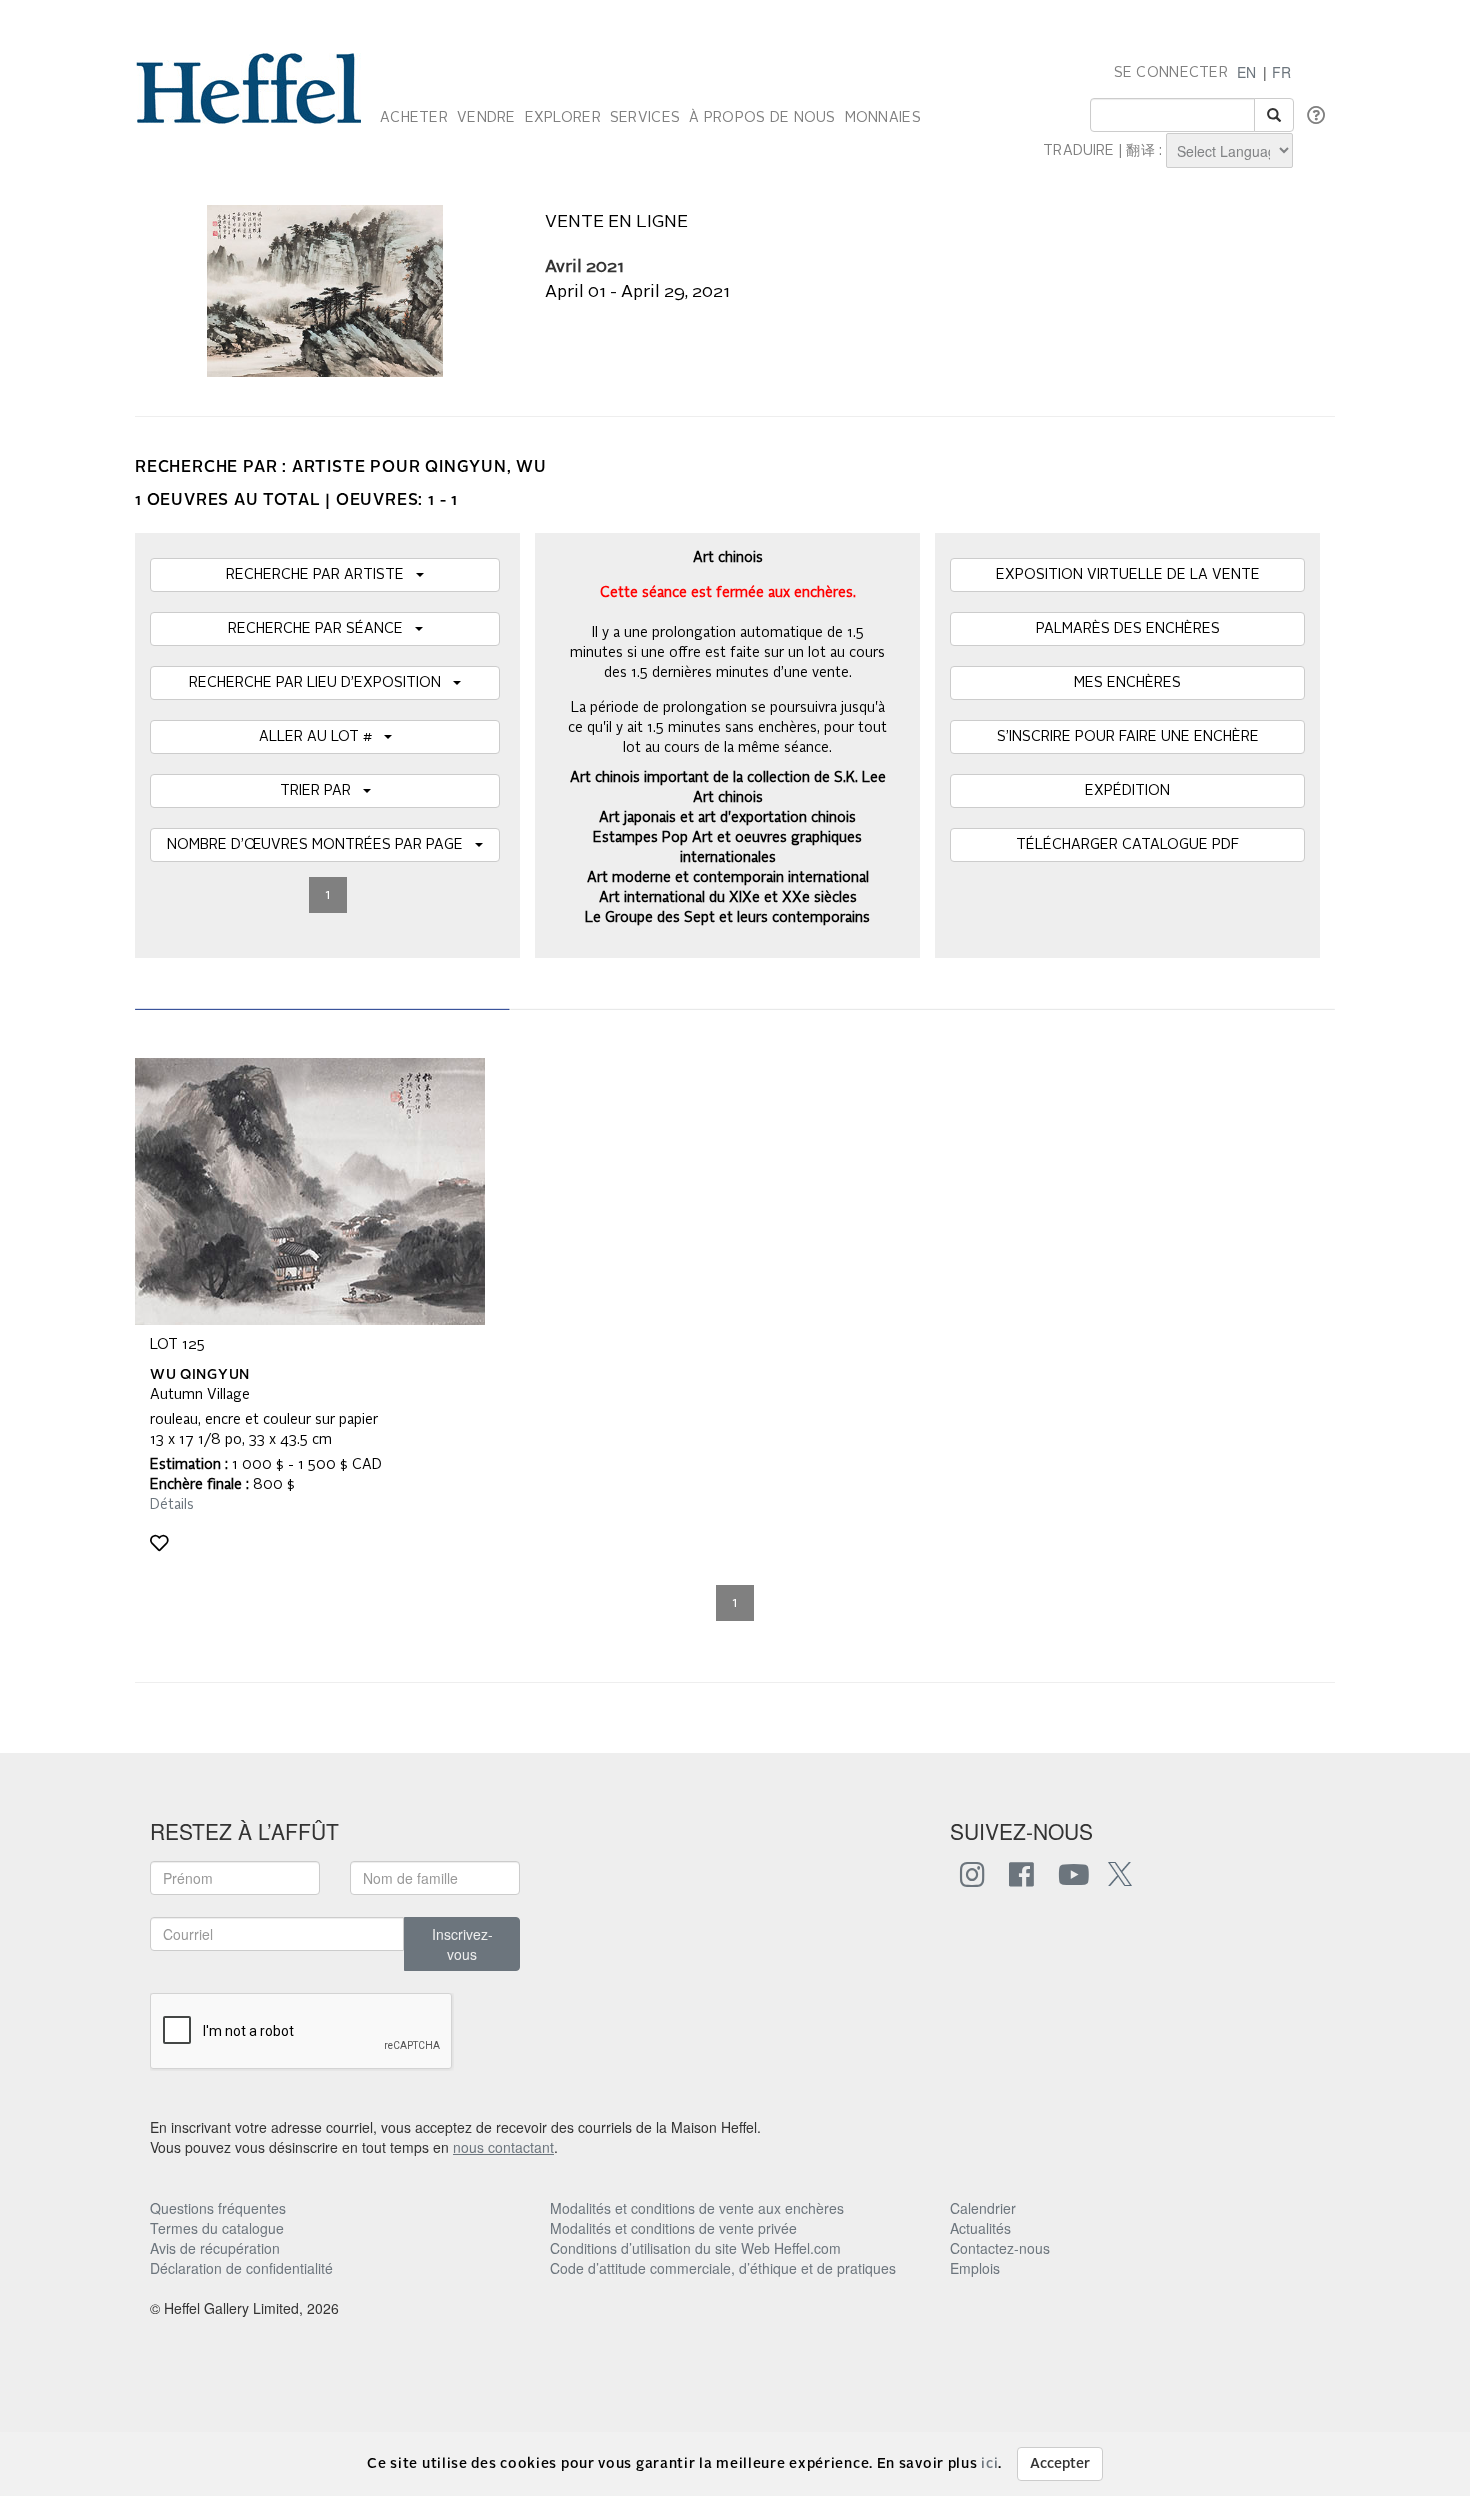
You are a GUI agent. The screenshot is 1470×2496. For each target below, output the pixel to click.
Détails (172, 1505)
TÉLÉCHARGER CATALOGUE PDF (1127, 845)
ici (989, 2464)
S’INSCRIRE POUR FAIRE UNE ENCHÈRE (1128, 737)
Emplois (975, 2268)
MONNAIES (883, 118)
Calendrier (983, 2208)
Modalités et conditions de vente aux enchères (697, 2208)
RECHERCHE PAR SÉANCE (321, 629)
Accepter (1060, 2464)
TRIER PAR (321, 791)
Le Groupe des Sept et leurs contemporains (727, 918)
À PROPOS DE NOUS (762, 118)
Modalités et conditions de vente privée (673, 2228)
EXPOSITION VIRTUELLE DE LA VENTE (1128, 575)
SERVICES (645, 118)
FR (1281, 72)
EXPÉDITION (1127, 791)
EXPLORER (563, 118)
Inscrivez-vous (462, 1944)
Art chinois (728, 798)
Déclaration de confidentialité (241, 2268)
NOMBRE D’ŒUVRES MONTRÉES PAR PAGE (321, 845)
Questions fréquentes (218, 2208)
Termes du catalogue (217, 2228)
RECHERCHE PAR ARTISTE (321, 575)
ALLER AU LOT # (321, 737)
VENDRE (486, 118)
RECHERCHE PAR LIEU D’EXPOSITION (321, 683)
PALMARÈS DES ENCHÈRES (1128, 629)
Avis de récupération (215, 2248)
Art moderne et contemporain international (728, 878)
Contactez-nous (1000, 2248)
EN (1246, 72)
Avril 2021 (584, 267)
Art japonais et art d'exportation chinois (727, 818)
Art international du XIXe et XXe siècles (728, 898)
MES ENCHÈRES (1127, 683)
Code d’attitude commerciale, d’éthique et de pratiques (723, 2268)
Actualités (980, 2228)
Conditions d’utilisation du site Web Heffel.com (695, 2248)
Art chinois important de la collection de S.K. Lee (728, 778)
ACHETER (414, 118)
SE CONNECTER (1171, 73)
